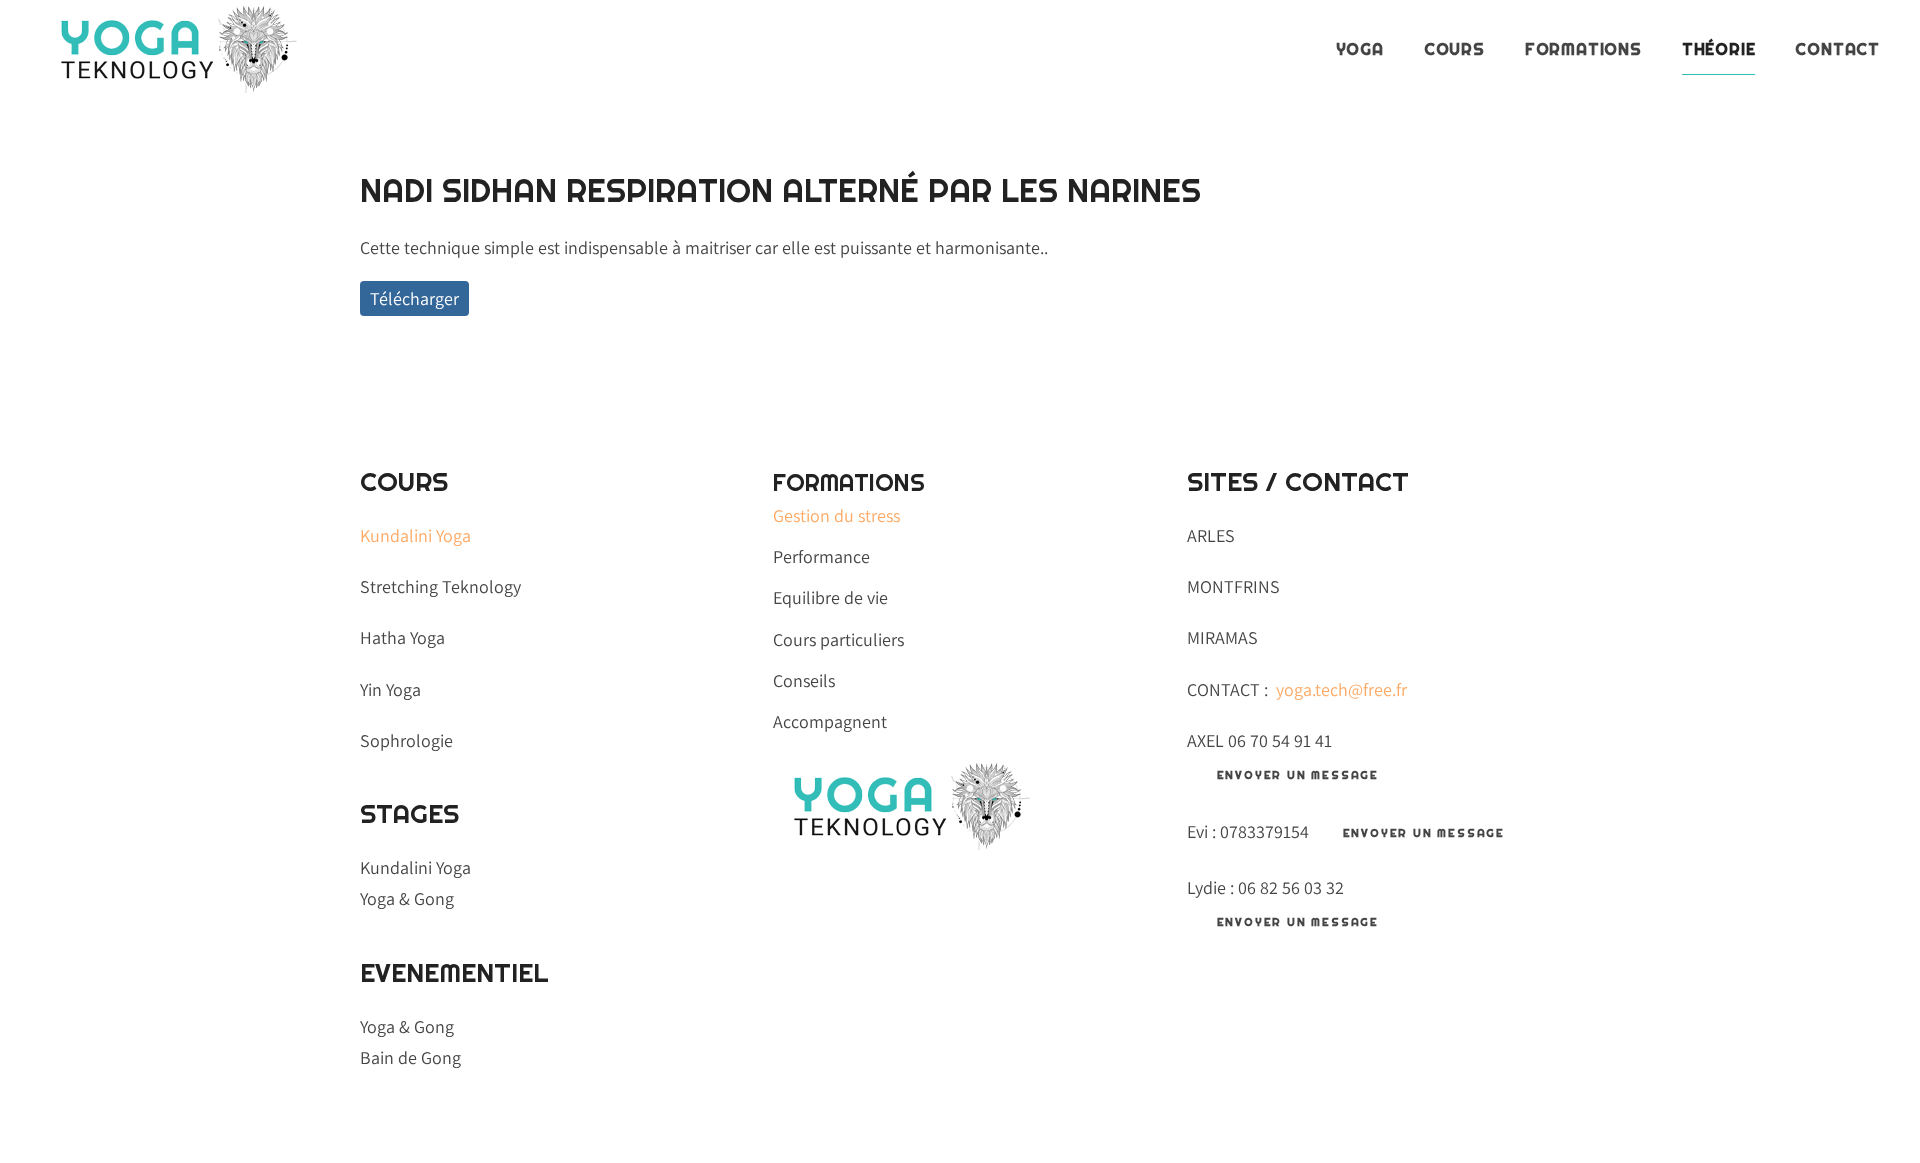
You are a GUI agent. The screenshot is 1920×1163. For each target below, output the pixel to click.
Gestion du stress (836, 515)
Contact (1837, 49)
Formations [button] (1583, 49)
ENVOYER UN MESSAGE (1298, 775)
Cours (1454, 49)
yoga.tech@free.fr (1341, 689)
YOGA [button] (1360, 49)
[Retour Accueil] (171, 50)
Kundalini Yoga (415, 535)
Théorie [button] (1719, 49)
